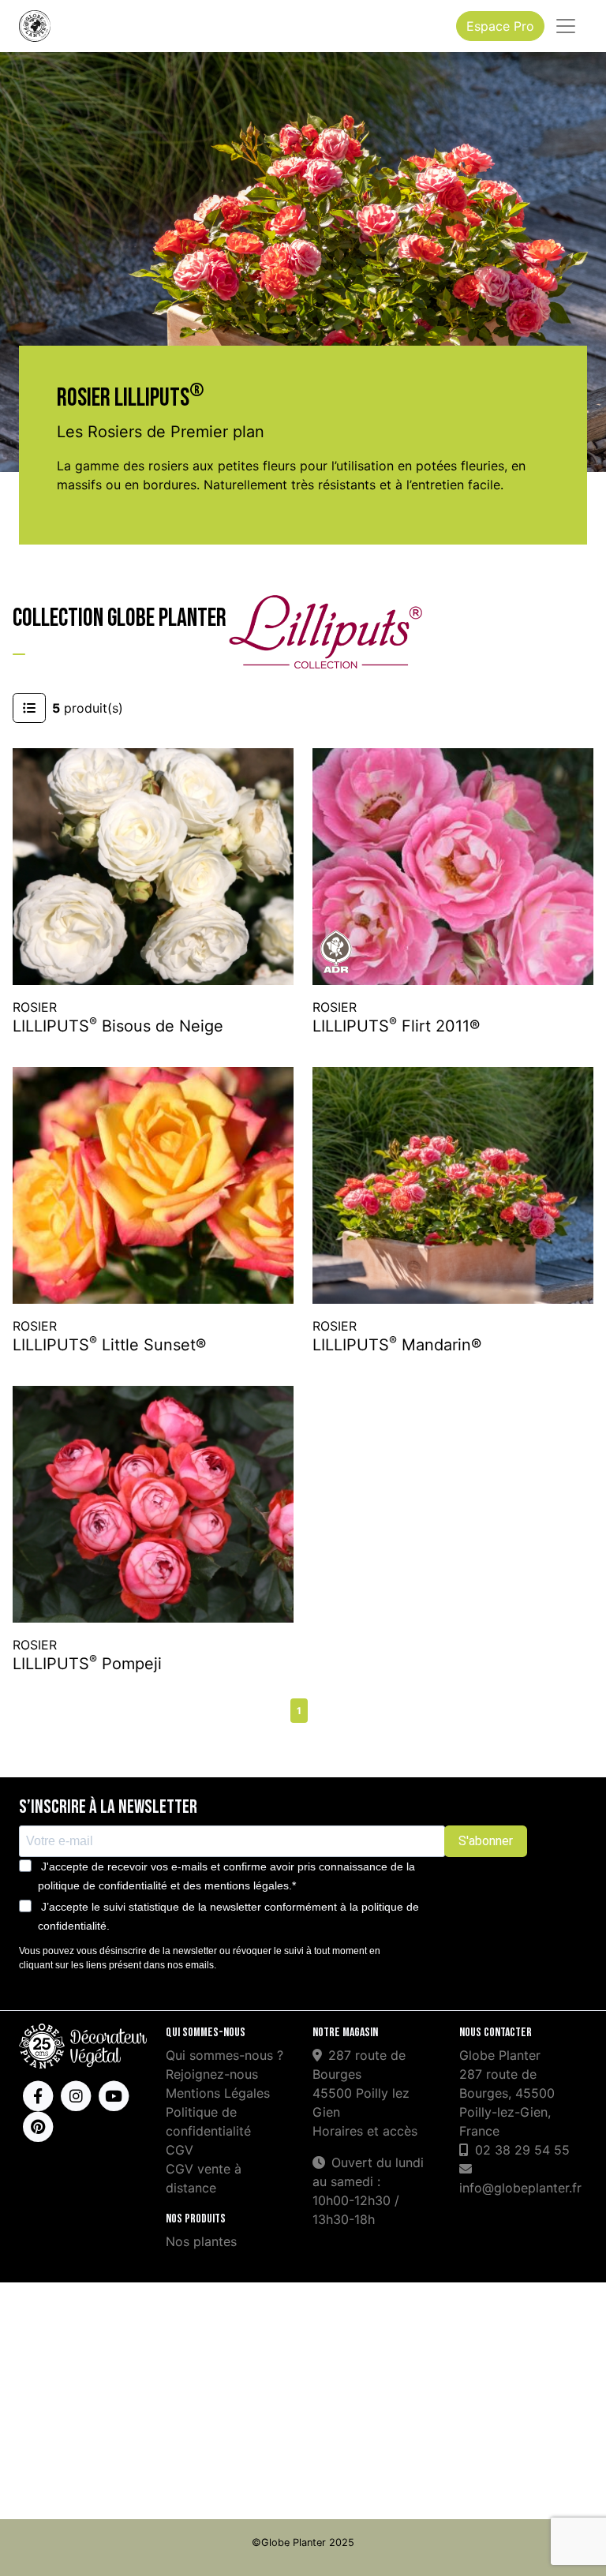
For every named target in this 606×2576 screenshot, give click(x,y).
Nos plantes (201, 2241)
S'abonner (486, 1841)
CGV (180, 2150)
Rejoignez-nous (212, 2074)
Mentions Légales (218, 2093)
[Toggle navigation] (566, 26)
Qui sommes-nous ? (224, 2055)
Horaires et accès (365, 2131)
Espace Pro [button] (500, 26)
